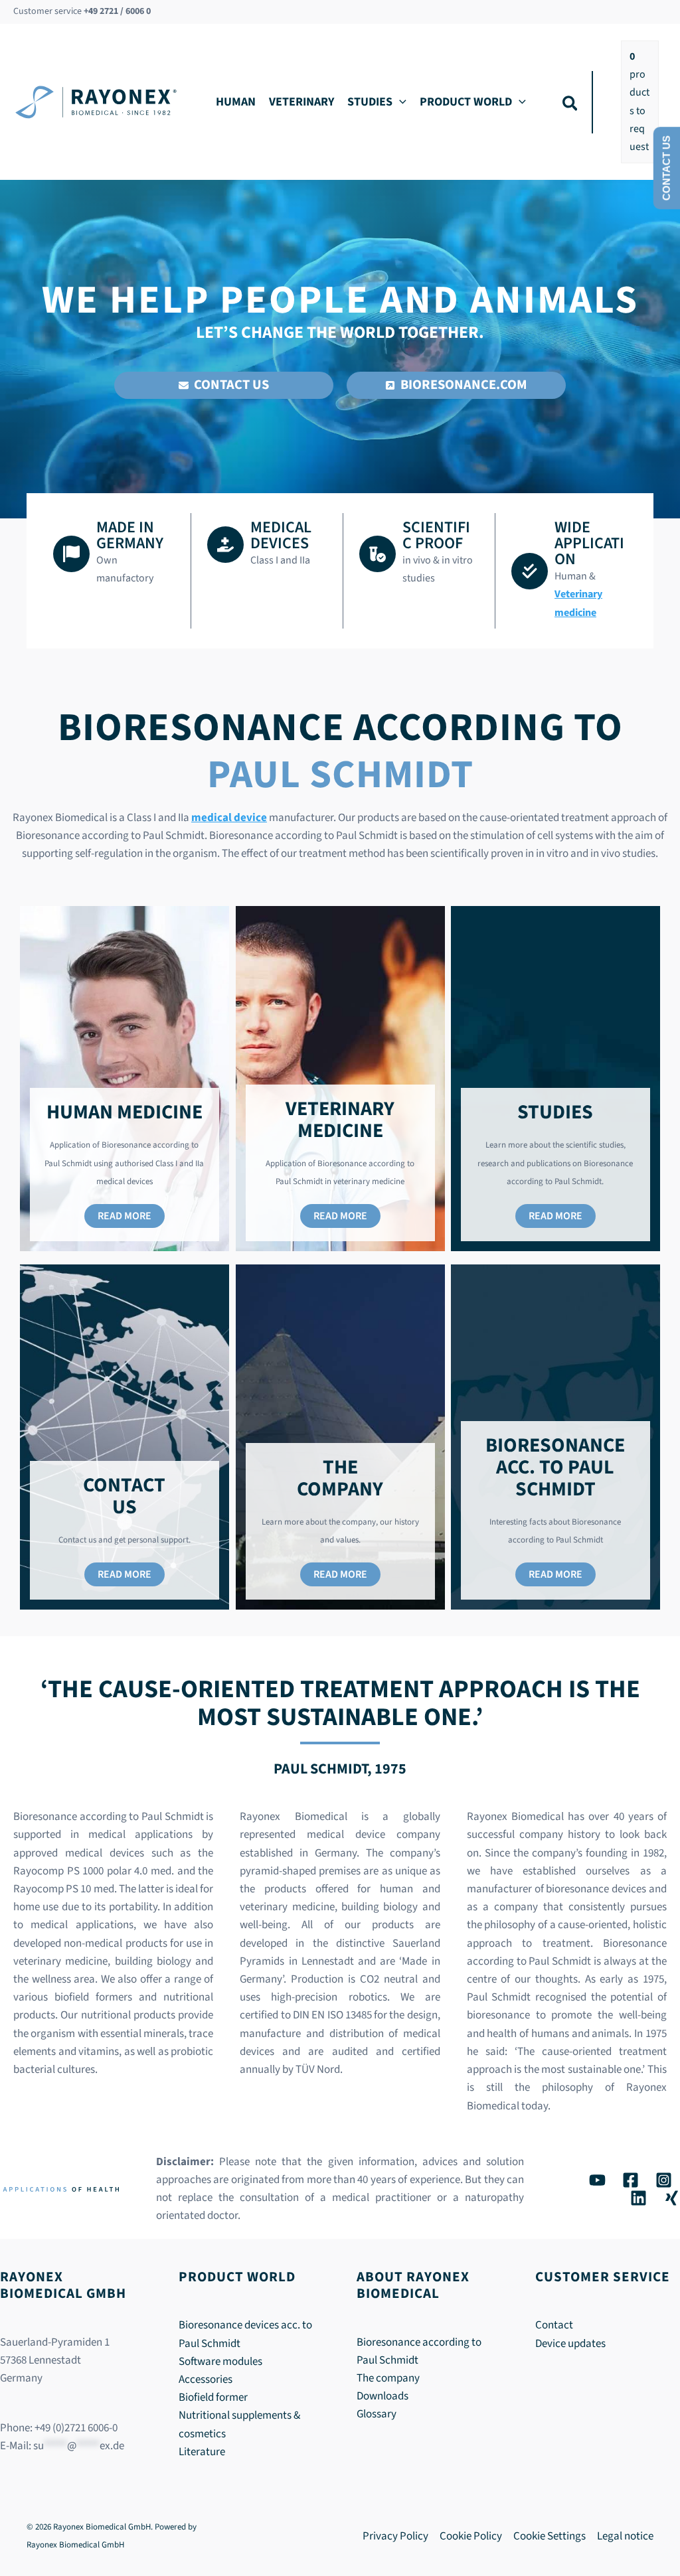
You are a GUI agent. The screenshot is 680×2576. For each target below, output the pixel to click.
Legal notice (625, 2536)
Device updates (570, 2344)
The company (388, 2378)
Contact (554, 2325)
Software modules (220, 2362)
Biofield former (213, 2397)
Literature (202, 2452)
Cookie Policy (471, 2536)
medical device (229, 818)
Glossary (377, 2414)
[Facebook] (631, 2180)
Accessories (206, 2380)
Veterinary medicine (578, 603)
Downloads (382, 2396)
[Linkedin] (638, 2198)
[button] (399, 102)
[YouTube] (597, 2180)
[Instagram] (664, 2180)
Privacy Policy (395, 2536)
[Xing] (672, 2198)
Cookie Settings (550, 2536)
